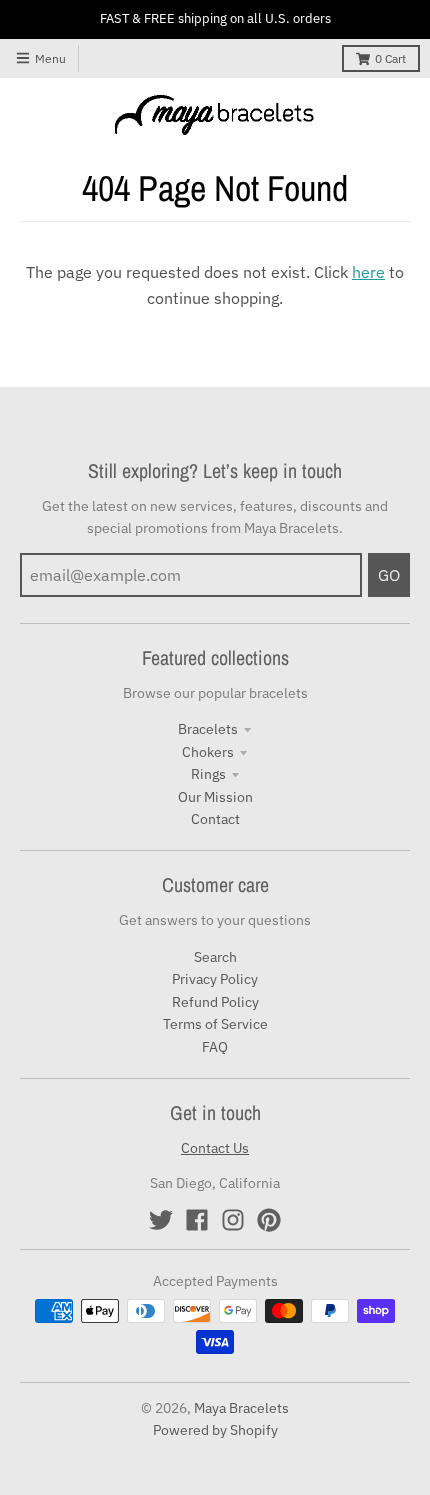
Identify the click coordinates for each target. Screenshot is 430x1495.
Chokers (208, 752)
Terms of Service (215, 1024)
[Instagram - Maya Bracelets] (233, 1220)
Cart (390, 58)
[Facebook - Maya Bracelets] (197, 1220)
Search (215, 957)
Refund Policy (215, 1002)
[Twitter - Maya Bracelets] (161, 1220)
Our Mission (215, 797)
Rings (208, 774)
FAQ (215, 1047)
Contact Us (215, 1148)
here (368, 272)
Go (389, 575)
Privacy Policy (215, 979)
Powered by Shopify (215, 1430)
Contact (215, 819)
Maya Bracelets (241, 1408)
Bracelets (208, 729)
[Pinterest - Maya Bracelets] (269, 1220)
